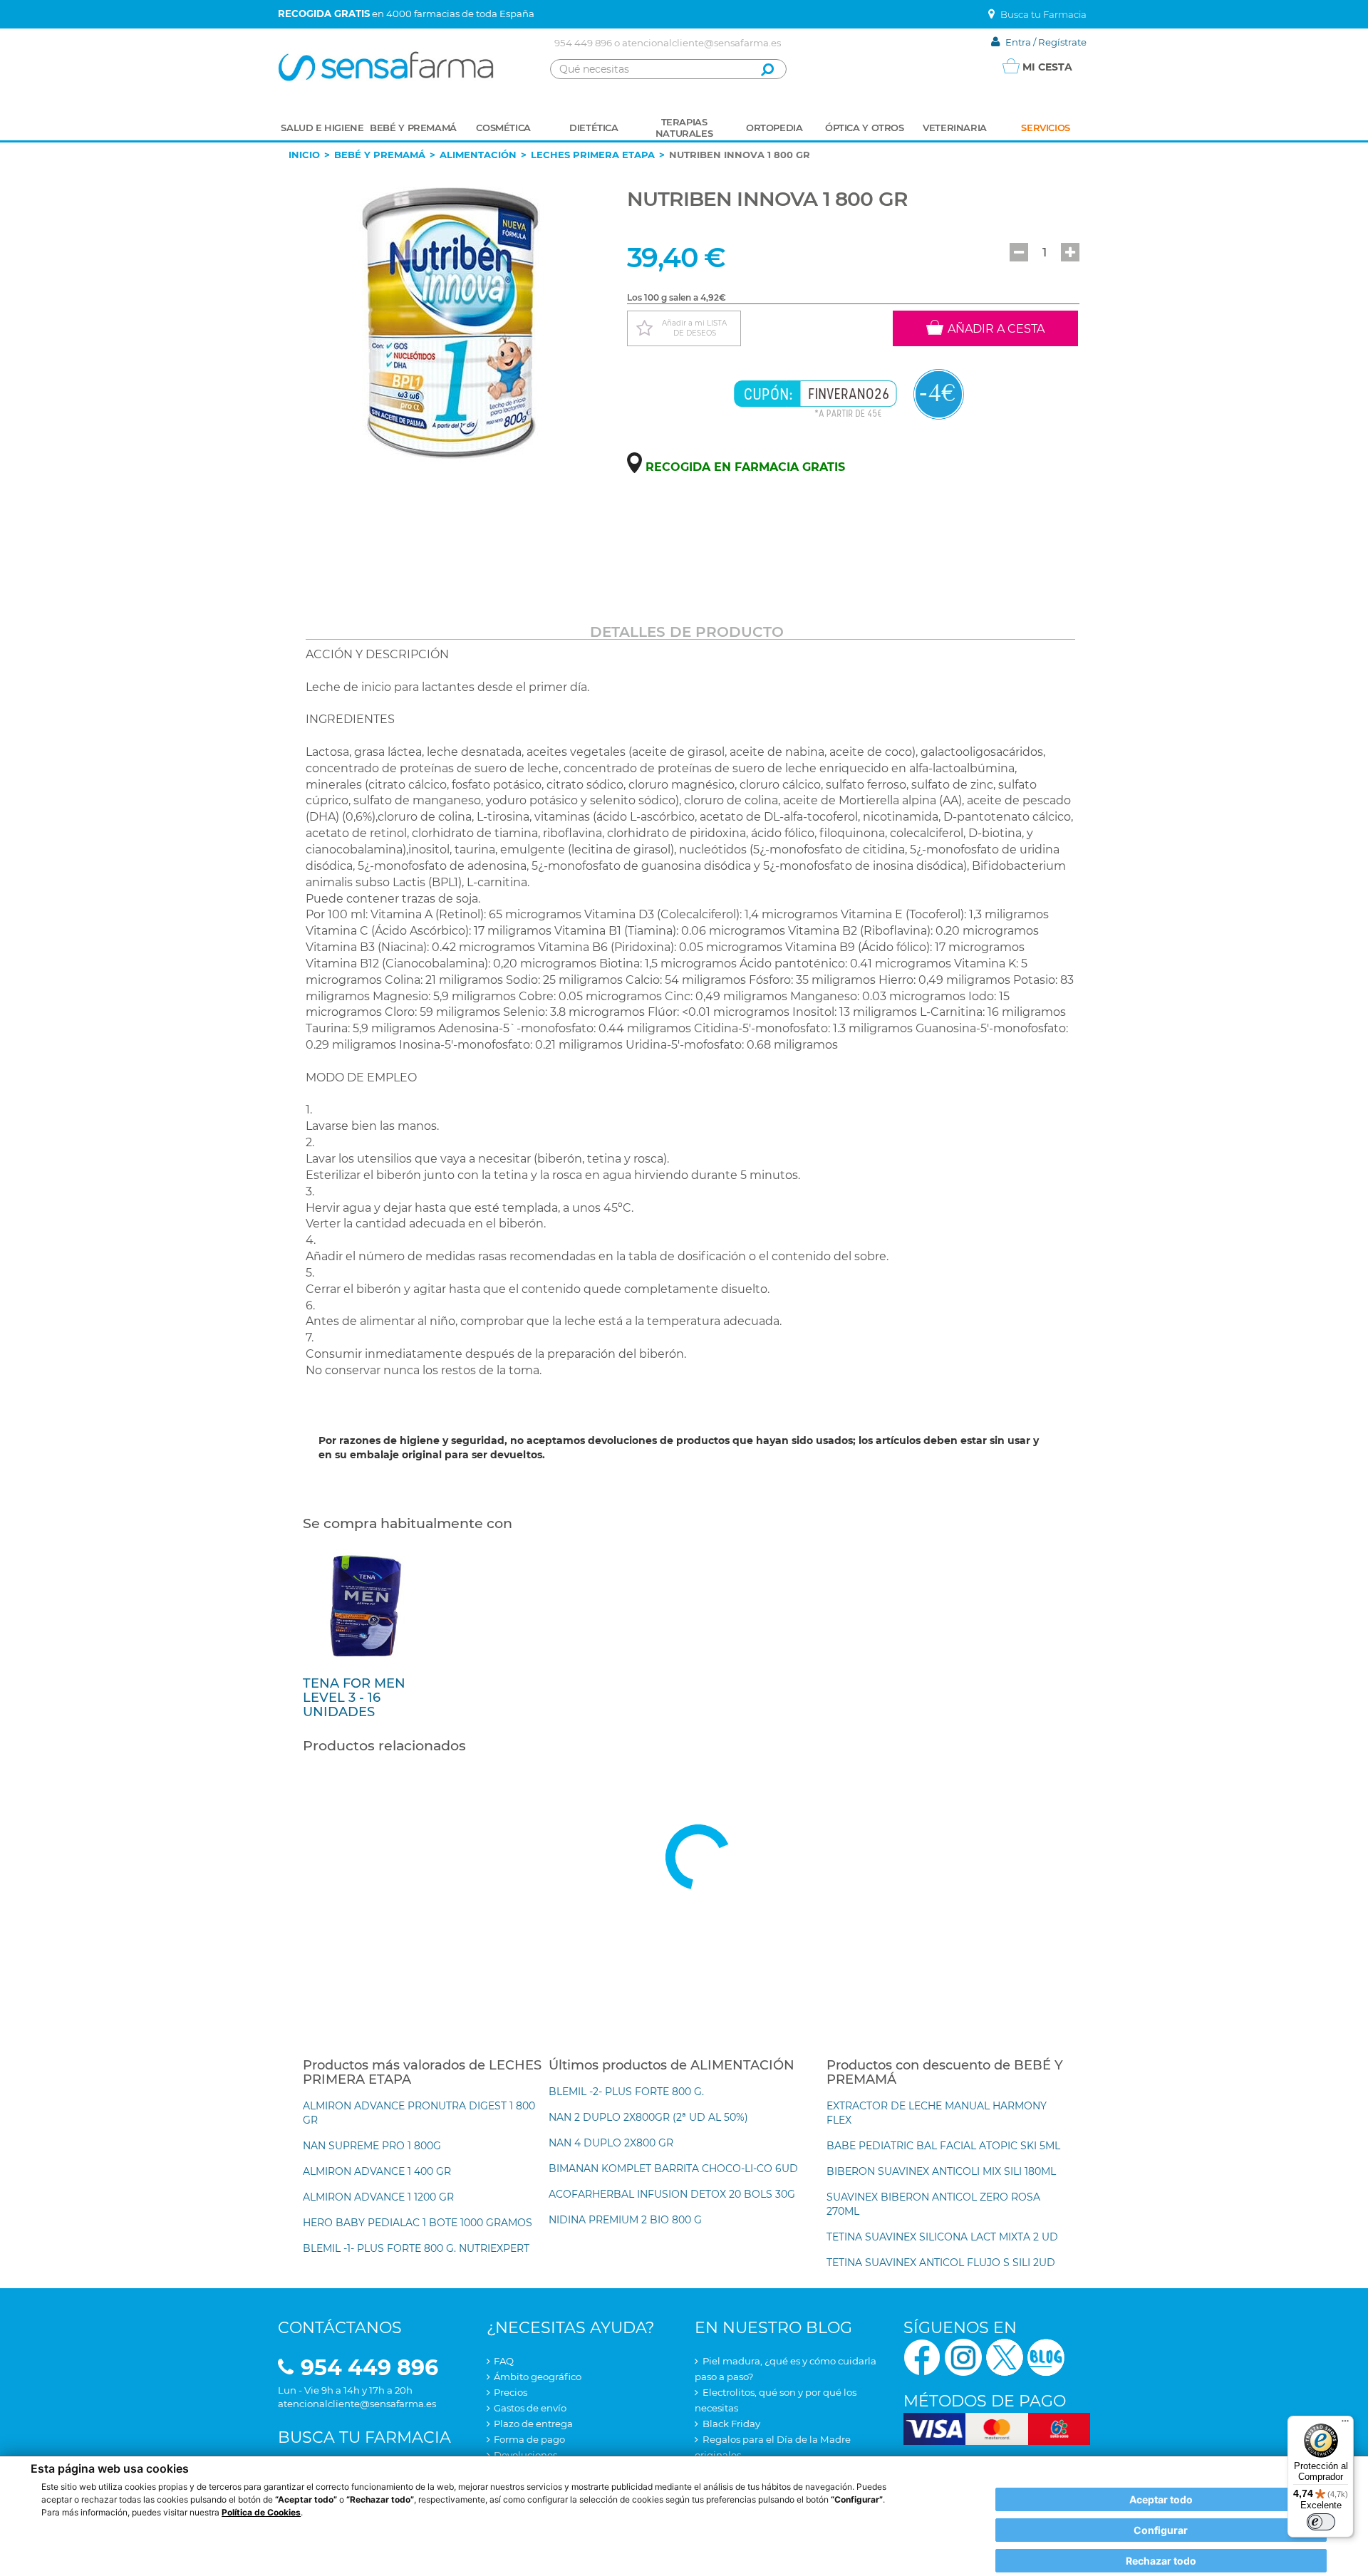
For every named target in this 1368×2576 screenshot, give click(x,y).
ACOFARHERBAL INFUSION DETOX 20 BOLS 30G (672, 2194)
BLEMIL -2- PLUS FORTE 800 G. (626, 2092)
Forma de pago (529, 2439)
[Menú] (1345, 2424)
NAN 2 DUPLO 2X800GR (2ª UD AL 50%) (648, 2117)
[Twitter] (1005, 2356)
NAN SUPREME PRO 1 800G (372, 2146)
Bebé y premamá (380, 155)
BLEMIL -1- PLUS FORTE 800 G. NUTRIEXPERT (416, 2248)
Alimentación (478, 155)
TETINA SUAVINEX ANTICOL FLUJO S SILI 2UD (941, 2263)
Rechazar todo (1161, 2561)
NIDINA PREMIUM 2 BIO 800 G (625, 2220)
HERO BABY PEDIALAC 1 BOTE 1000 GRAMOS (418, 2223)
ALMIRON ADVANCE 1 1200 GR (378, 2197)
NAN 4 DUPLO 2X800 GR (611, 2143)
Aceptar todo (1161, 2499)
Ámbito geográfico (538, 2377)
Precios (511, 2392)
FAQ (504, 2361)
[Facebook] (922, 2356)
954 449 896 (583, 43)
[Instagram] (963, 2356)
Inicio (304, 155)
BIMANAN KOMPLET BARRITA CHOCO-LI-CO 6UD (673, 2169)
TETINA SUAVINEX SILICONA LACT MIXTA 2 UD (942, 2237)
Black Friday (731, 2424)
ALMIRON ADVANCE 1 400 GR (377, 2171)
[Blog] (1046, 2356)
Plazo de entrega (533, 2424)
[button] (1019, 252)
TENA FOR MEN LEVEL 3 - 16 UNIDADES (354, 1698)
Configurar (1161, 2530)
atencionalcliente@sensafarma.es (701, 43)
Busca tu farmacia (364, 2437)
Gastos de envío (530, 2408)
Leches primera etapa (593, 155)
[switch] (1321, 2522)
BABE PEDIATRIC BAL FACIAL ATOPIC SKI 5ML (943, 2146)
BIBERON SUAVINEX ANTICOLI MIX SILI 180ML (941, 2171)
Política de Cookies (261, 2512)
